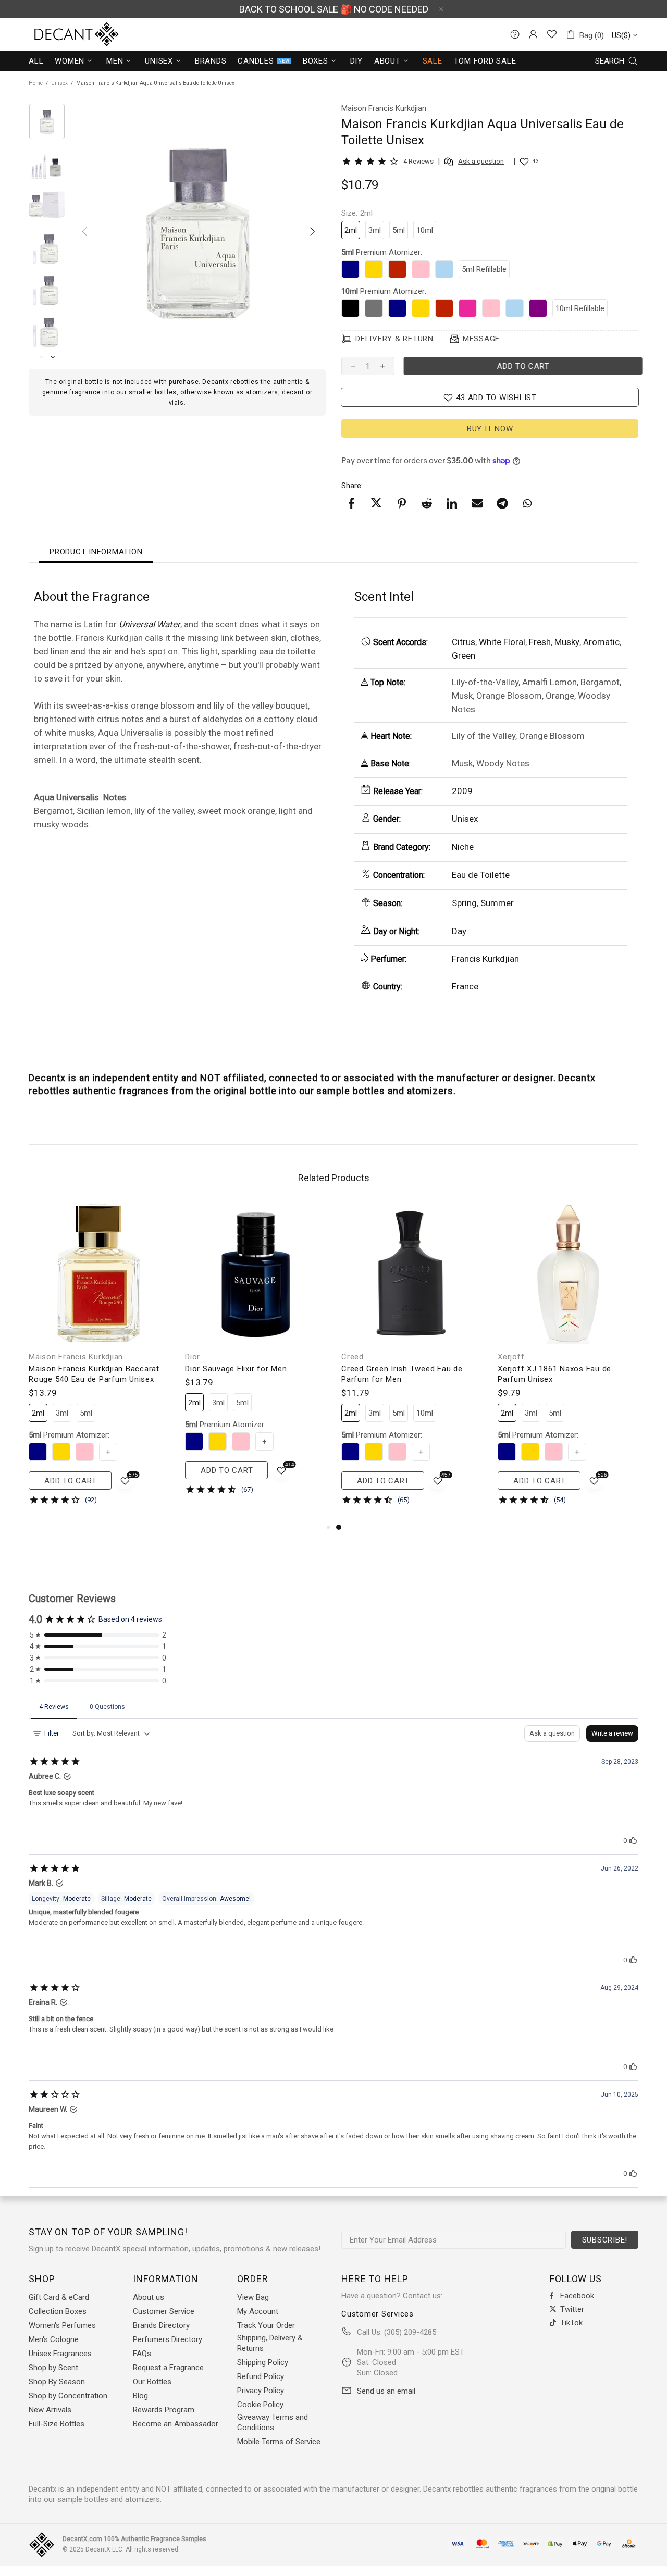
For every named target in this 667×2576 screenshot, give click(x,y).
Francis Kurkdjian (485, 959)
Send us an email (386, 2391)
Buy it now (490, 429)
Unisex (59, 83)
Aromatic (601, 642)
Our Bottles (152, 2382)
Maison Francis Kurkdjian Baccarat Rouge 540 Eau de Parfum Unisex (94, 1374)
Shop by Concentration (68, 2396)
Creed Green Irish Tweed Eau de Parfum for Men (402, 1374)
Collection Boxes (58, 2311)
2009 (462, 791)
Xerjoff (511, 1357)
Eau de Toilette (481, 875)
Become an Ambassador (176, 2424)
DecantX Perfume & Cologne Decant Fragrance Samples (57, 34)
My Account (258, 2311)
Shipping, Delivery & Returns (270, 2343)
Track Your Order (266, 2325)
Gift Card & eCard (59, 2297)
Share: (352, 486)
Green (464, 655)
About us (149, 2297)
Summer (497, 903)
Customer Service (164, 2311)
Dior (193, 1357)
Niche (463, 847)
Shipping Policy (263, 2362)
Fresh (540, 642)
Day (459, 931)
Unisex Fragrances (60, 2354)
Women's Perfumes (62, 2325)
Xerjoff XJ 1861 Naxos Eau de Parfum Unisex (554, 1374)
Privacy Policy (261, 2391)
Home (36, 83)
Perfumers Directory (168, 2339)
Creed (353, 1357)
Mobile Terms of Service (279, 2442)
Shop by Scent (53, 2368)
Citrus (464, 642)
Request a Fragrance (168, 2368)
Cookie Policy (260, 2405)
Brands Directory (161, 2325)
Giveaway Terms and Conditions (273, 2422)
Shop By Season (57, 2382)
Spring (464, 903)
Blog (140, 2396)
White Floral (502, 642)
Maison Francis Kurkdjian (76, 1357)
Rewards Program (164, 2410)
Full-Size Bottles (57, 2424)
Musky (567, 642)
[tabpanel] (412, 1362)
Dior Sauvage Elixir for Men (236, 1369)
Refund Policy (261, 2376)
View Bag (253, 2297)
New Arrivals (50, 2410)
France (465, 986)
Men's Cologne (54, 2339)
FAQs (142, 2354)
